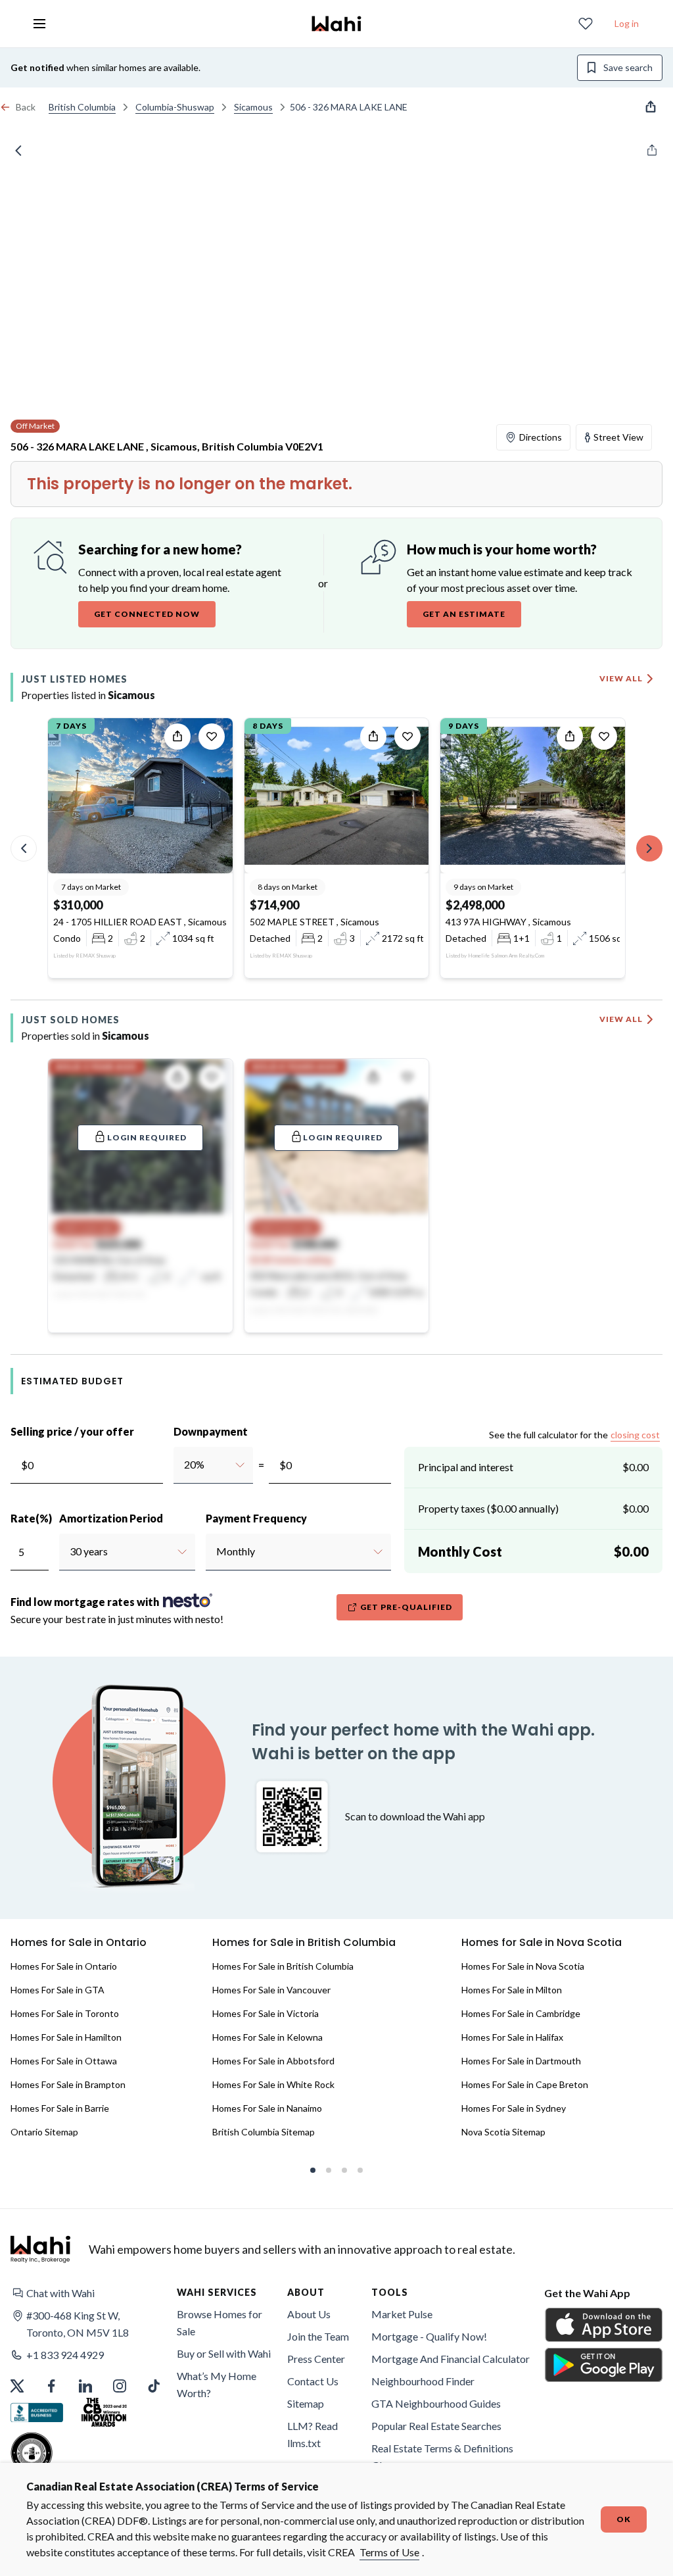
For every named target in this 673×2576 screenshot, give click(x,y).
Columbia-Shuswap (175, 107)
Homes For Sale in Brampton (68, 2084)
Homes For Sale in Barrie (60, 2108)
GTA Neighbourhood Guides (436, 2403)
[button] (91, 2293)
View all (621, 678)
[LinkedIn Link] (85, 2386)
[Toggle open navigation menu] (39, 24)
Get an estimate (464, 614)
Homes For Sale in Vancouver (271, 1990)
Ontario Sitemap (44, 2132)
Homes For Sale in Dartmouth (521, 2061)
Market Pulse (402, 2314)
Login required (147, 1137)
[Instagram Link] (120, 2386)
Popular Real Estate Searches (436, 2426)
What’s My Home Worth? (217, 2384)
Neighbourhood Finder (423, 2381)
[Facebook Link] (51, 2386)
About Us (309, 2314)
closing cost (635, 1435)
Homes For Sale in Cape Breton (525, 2084)
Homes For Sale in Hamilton (66, 2037)
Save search (628, 67)
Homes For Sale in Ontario (64, 1966)
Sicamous (253, 107)
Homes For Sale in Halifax (512, 2037)
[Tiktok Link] (154, 2386)
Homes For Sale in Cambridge (521, 2013)
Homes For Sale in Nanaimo (267, 2108)
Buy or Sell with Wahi (224, 2353)
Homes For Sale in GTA (58, 1990)
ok (624, 2519)
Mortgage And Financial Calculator (451, 2359)
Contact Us (313, 2381)
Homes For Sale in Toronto (65, 2013)
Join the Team (318, 2336)
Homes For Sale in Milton (512, 1990)
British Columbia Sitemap (264, 2132)
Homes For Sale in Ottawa (64, 2061)
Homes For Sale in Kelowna (267, 2037)
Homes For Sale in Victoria (266, 2013)
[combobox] (184, 1465)
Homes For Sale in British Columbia (283, 1966)
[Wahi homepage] (336, 24)
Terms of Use (389, 2552)
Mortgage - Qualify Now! (429, 2336)
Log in (627, 23)
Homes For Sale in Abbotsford (273, 2061)
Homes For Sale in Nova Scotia (523, 1966)
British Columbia (82, 107)
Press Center (316, 2359)
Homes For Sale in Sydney (514, 2108)
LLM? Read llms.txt (313, 2434)
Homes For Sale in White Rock (273, 2084)
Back (26, 107)
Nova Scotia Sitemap (503, 2132)
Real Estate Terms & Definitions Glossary (442, 2457)
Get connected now (147, 614)
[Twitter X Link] (17, 2386)
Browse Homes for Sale (220, 2322)
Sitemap (306, 2403)
